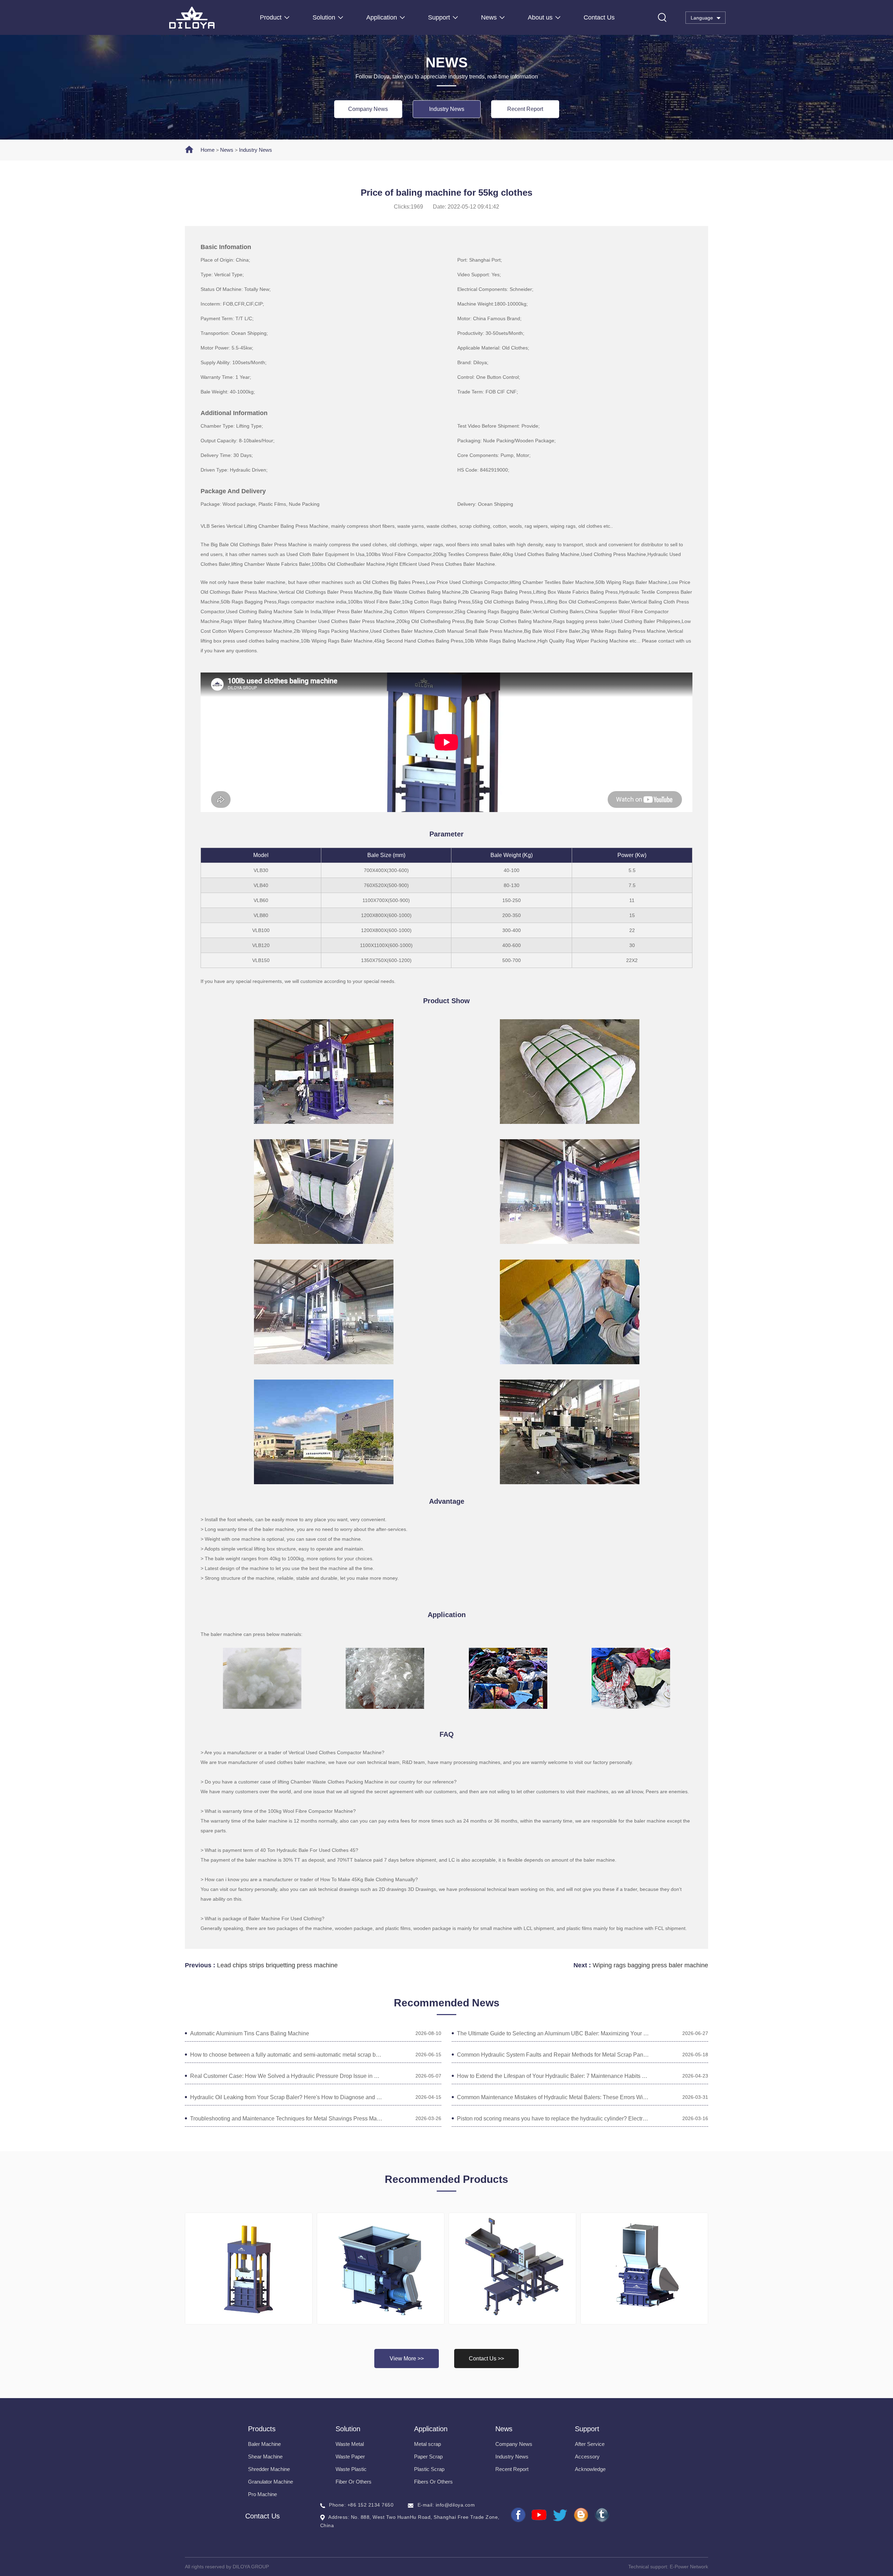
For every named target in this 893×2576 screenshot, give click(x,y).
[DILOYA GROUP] (214, 18)
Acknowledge (590, 2469)
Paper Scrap (428, 2457)
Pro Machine (262, 2494)
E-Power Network (689, 2567)
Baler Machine (264, 2444)
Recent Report (525, 109)
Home (208, 150)
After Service (590, 2444)
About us (540, 17)
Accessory (587, 2457)
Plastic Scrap (429, 2469)
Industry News (447, 109)
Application (382, 17)
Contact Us (599, 17)
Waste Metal (350, 2444)
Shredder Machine (269, 2469)
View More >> (407, 2359)
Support (439, 17)
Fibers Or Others (433, 2482)
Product (271, 17)
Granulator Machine (271, 2482)
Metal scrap (427, 2444)
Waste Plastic (351, 2469)
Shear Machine (265, 2457)
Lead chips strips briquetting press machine (277, 1965)
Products (262, 2429)
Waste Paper (350, 2457)
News (489, 17)
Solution (324, 17)
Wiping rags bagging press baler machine (650, 1965)
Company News (368, 109)
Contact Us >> (486, 2359)
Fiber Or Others (354, 2482)
